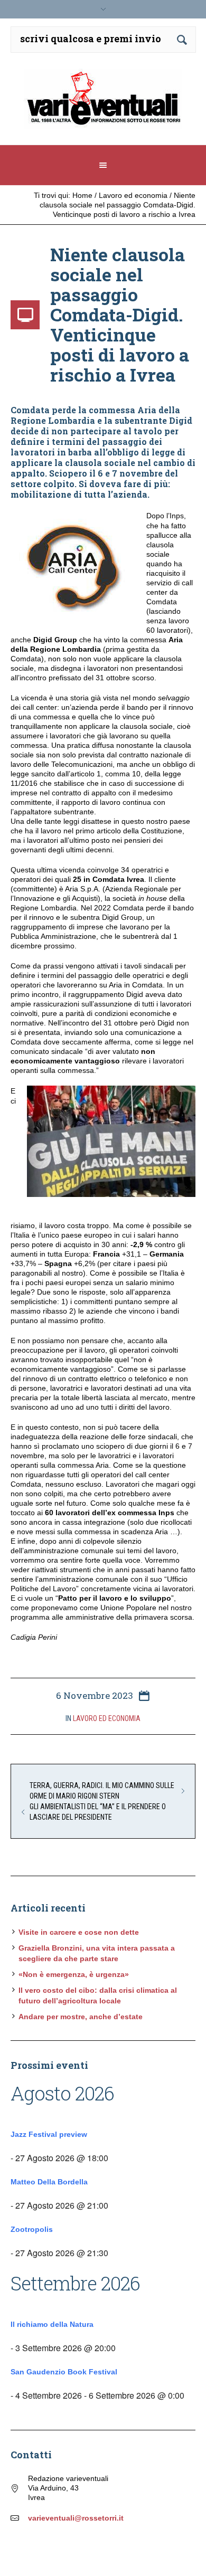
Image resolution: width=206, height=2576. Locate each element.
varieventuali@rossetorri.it (76, 2518)
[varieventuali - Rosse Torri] (103, 103)
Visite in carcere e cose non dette (79, 1932)
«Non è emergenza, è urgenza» (74, 1974)
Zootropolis (32, 2229)
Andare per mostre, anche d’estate (81, 2017)
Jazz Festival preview (49, 2134)
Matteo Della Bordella (49, 2182)
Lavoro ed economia (133, 195)
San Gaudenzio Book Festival (64, 2372)
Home (82, 195)
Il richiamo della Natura (52, 2324)
